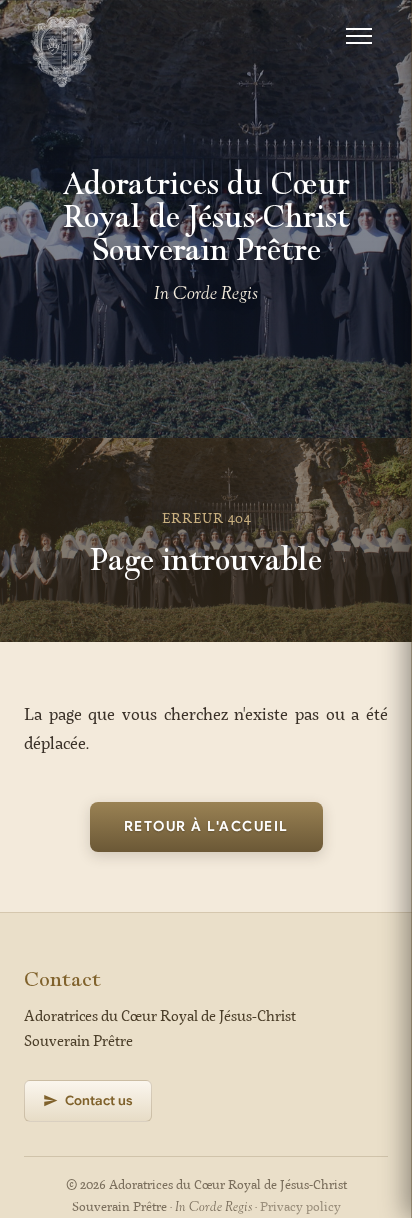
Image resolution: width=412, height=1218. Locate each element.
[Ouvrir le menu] (359, 36)
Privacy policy (300, 1207)
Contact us (99, 1100)
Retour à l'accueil (206, 826)
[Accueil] (62, 36)
